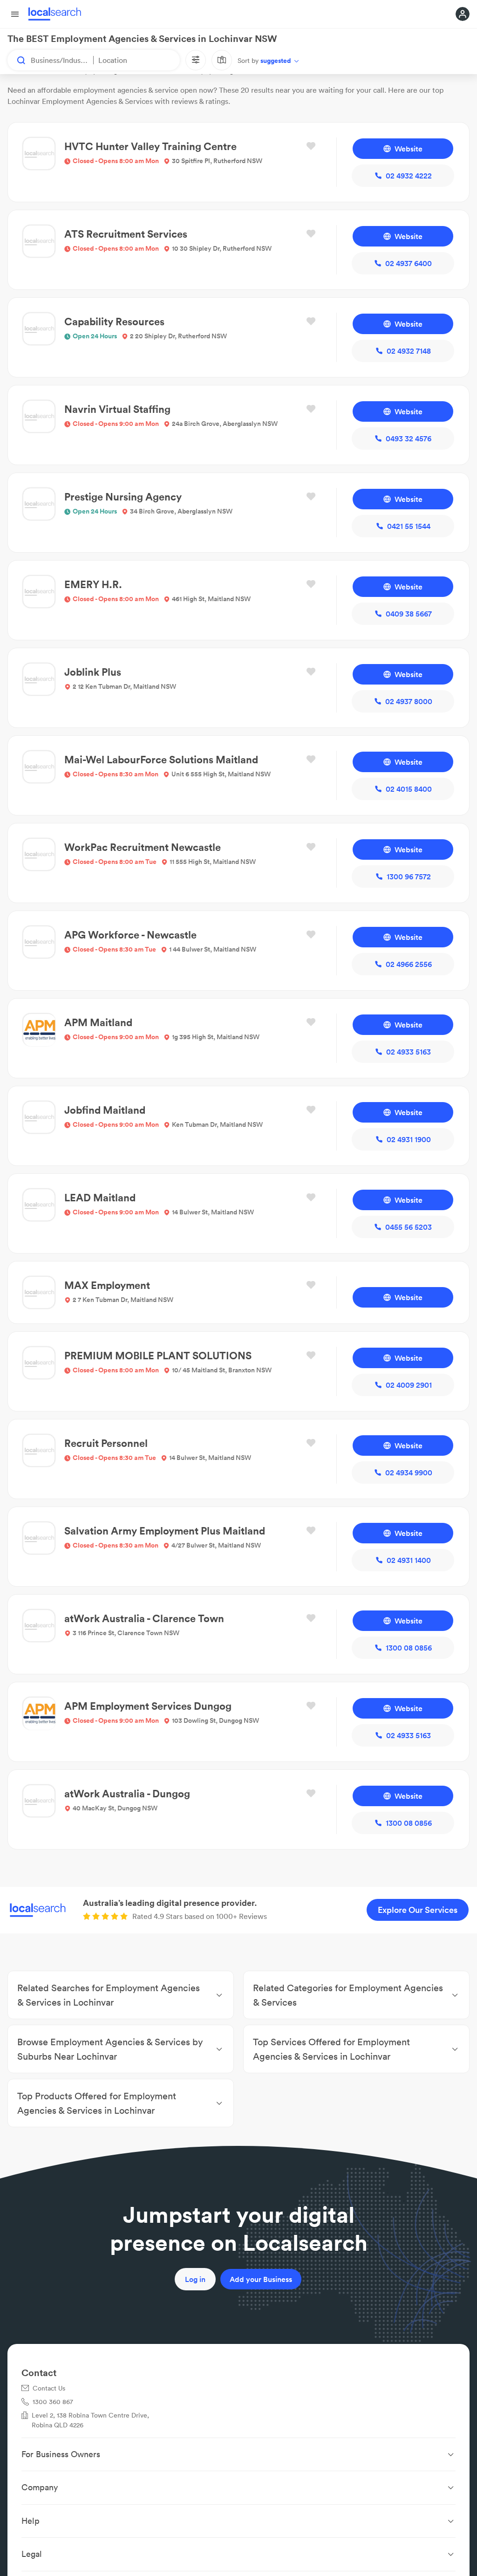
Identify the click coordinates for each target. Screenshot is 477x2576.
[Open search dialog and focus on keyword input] (17, 60)
